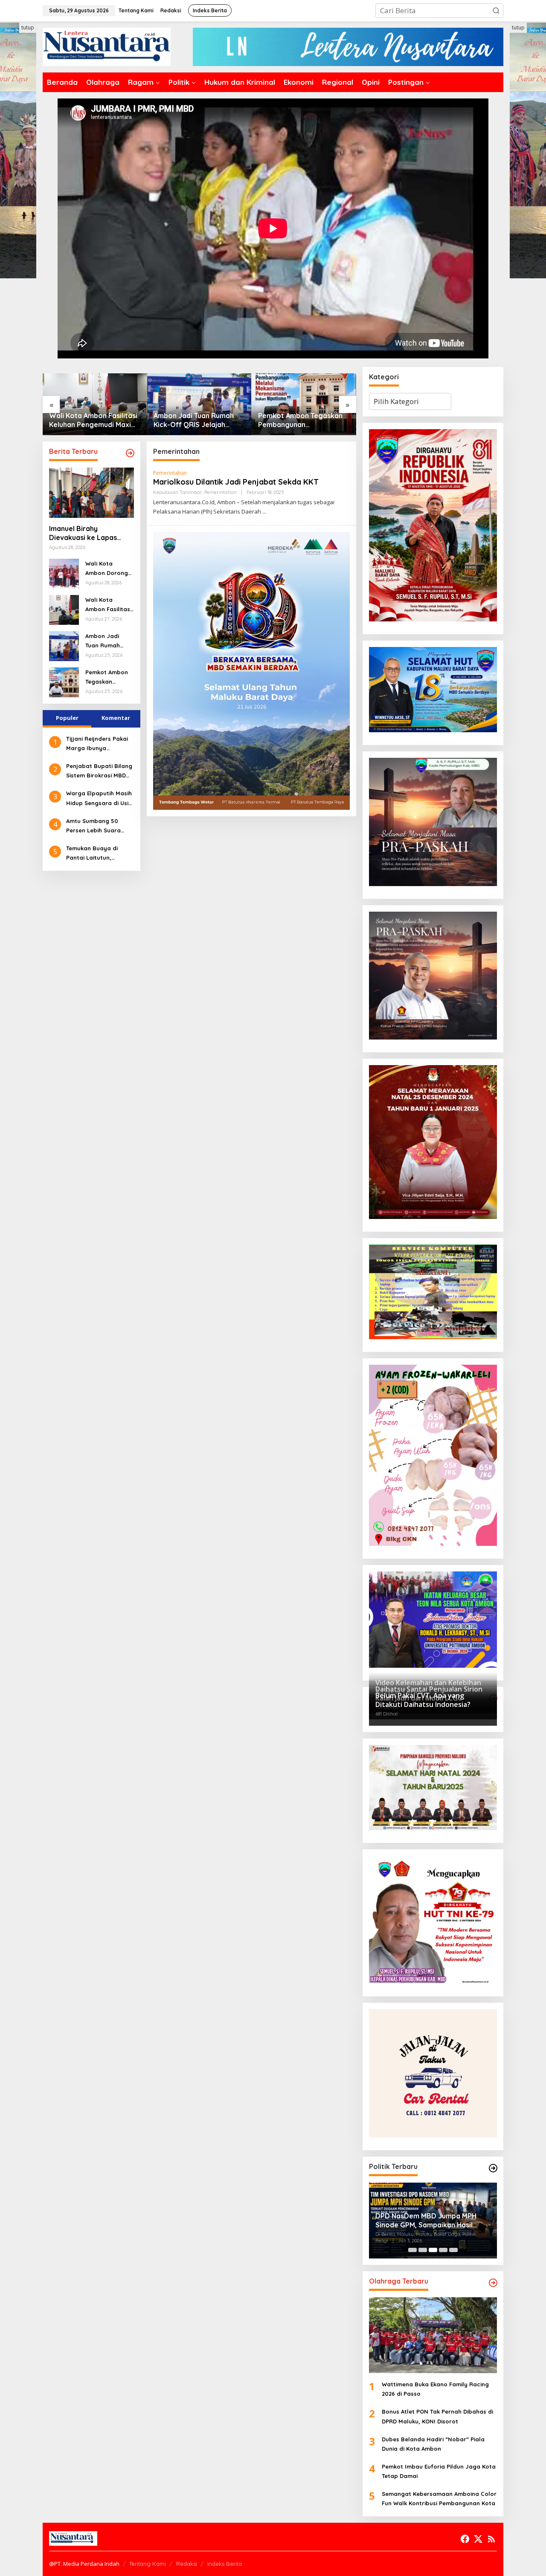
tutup (28, 27)
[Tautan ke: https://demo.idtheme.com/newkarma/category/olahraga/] (493, 2283)
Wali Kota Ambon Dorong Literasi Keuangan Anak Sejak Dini (107, 569)
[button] (496, 11)
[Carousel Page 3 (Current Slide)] (433, 2250)
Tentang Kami (148, 2564)
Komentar (116, 718)
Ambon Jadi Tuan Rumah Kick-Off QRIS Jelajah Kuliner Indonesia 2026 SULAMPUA (89, 420)
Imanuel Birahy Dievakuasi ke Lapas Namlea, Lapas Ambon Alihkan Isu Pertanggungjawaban (301, 420)
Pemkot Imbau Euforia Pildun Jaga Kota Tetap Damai (439, 2471)
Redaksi (187, 2564)
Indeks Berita (225, 2564)
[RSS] (491, 2539)
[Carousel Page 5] (453, 2250)
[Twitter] (478, 2539)
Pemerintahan (170, 473)
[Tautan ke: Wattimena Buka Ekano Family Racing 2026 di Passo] (433, 2335)
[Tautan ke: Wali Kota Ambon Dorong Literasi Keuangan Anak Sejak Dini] (64, 573)
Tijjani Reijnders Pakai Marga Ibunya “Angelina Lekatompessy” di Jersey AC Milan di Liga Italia (99, 744)
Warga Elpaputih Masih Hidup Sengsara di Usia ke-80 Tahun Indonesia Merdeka (99, 799)
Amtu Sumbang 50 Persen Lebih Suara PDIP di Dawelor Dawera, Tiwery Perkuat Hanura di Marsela (100, 826)
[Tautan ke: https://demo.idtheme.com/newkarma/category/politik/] (493, 2168)
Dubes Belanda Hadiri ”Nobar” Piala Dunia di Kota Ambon (433, 2444)
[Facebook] (465, 2539)
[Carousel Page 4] (443, 2250)
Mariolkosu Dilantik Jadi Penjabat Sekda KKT (236, 482)
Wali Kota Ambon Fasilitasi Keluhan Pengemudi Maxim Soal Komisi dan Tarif (108, 605)
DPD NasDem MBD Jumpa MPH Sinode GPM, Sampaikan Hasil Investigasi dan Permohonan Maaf (432, 2221)
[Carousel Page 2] (423, 2250)
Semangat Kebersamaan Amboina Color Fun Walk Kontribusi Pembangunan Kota (439, 2498)
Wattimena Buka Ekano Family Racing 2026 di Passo (435, 2389)
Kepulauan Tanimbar (178, 492)
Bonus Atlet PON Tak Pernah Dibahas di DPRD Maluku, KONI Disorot (437, 2416)
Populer (67, 718)
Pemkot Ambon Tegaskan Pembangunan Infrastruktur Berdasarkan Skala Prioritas (197, 420)
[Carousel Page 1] (412, 2250)
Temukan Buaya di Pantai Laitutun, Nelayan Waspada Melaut (93, 853)
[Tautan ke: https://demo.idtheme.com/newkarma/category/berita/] (130, 453)
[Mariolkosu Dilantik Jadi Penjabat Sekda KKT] (264, 512)
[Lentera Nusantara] (107, 46)
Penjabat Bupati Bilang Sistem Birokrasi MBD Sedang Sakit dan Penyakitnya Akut (99, 771)
